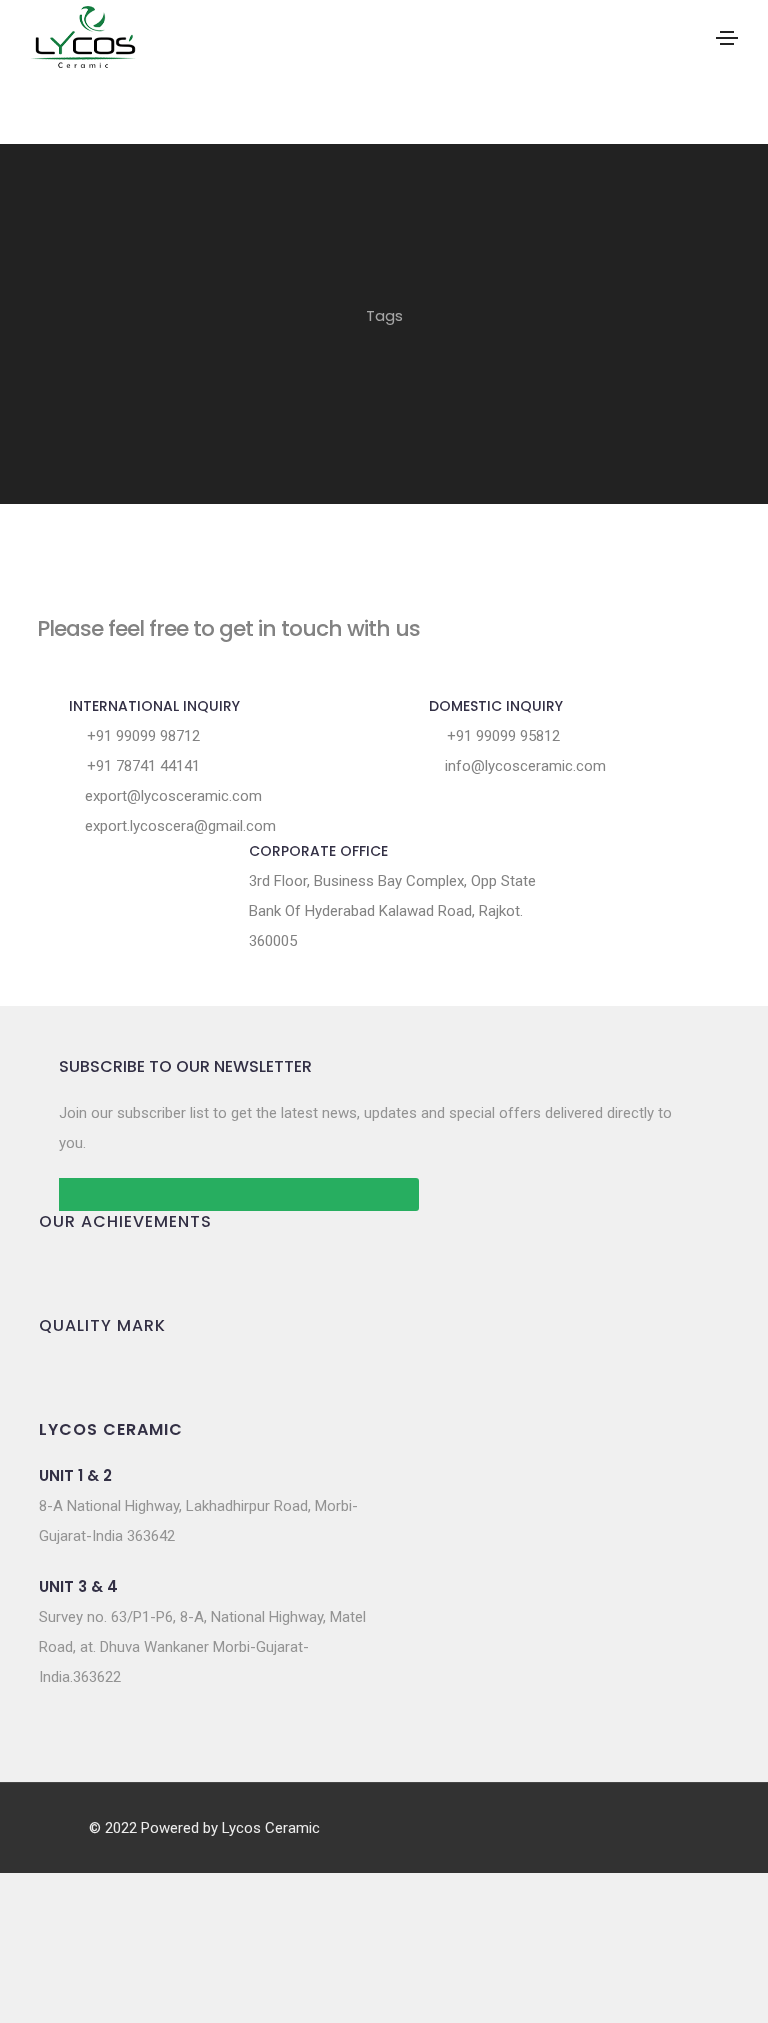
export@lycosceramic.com (171, 796)
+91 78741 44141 (141, 766)
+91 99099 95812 (501, 736)
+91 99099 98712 (141, 736)
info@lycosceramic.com (523, 766)
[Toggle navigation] (727, 38)
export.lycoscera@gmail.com (178, 826)
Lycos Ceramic (271, 1828)
